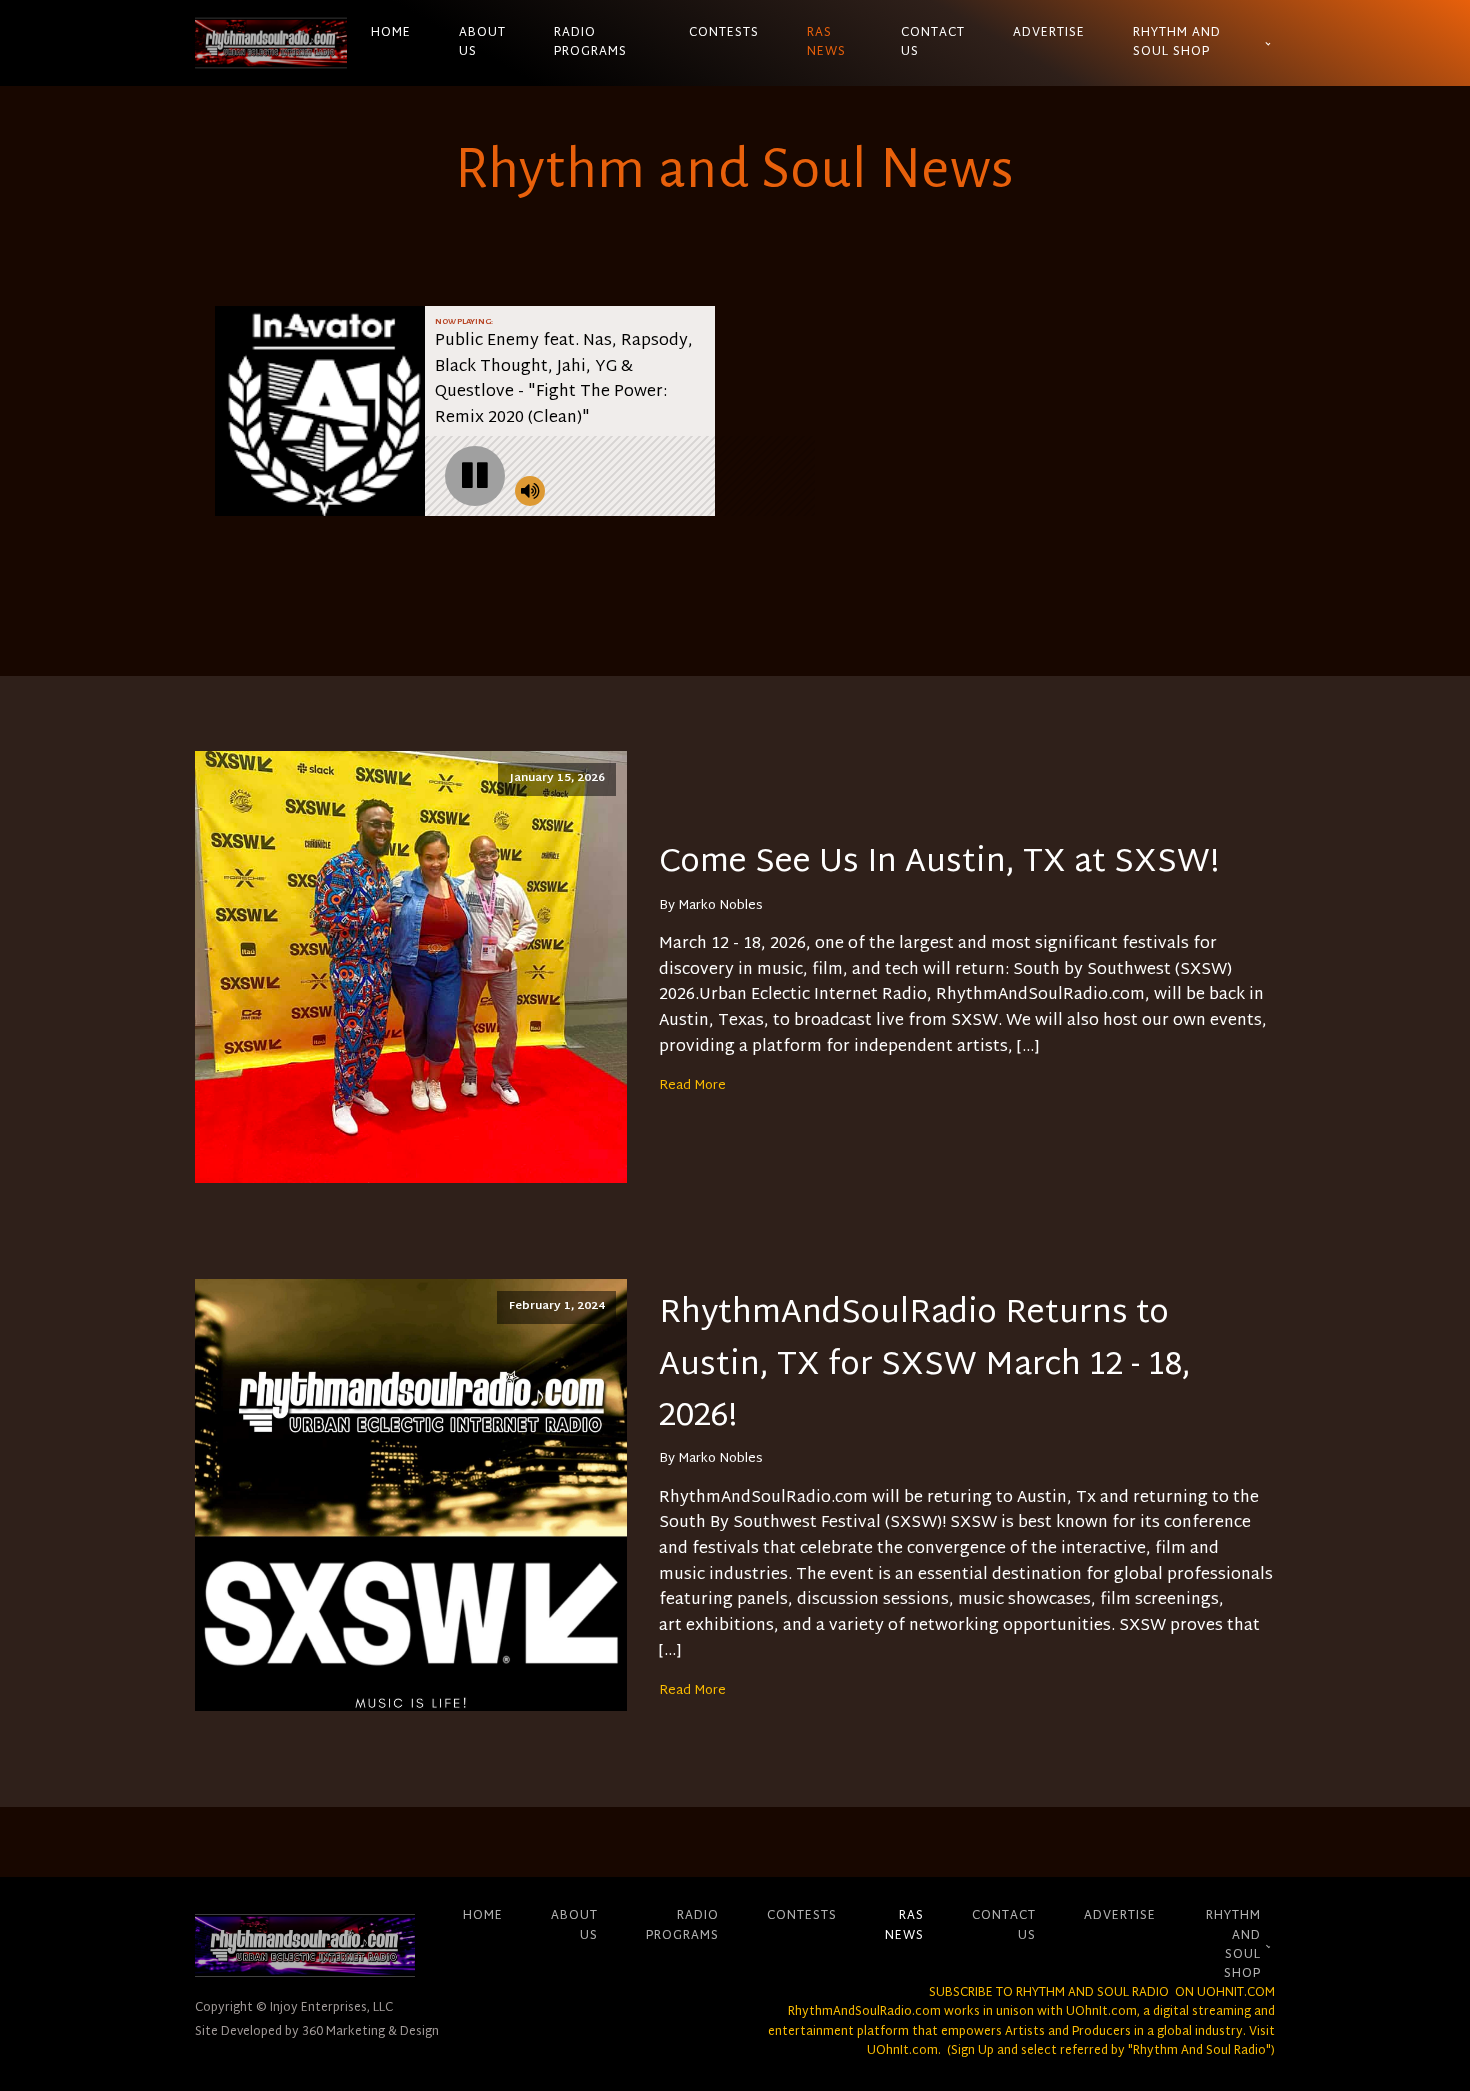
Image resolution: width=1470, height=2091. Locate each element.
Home (391, 33)
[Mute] (530, 491)
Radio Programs (590, 42)
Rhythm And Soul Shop (1177, 42)
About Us (482, 42)
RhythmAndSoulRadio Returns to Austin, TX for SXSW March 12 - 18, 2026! (925, 1366)
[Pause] (475, 476)
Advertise (1049, 33)
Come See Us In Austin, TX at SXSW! (939, 863)
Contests (724, 33)
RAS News (826, 42)
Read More (692, 1086)
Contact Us (933, 42)
